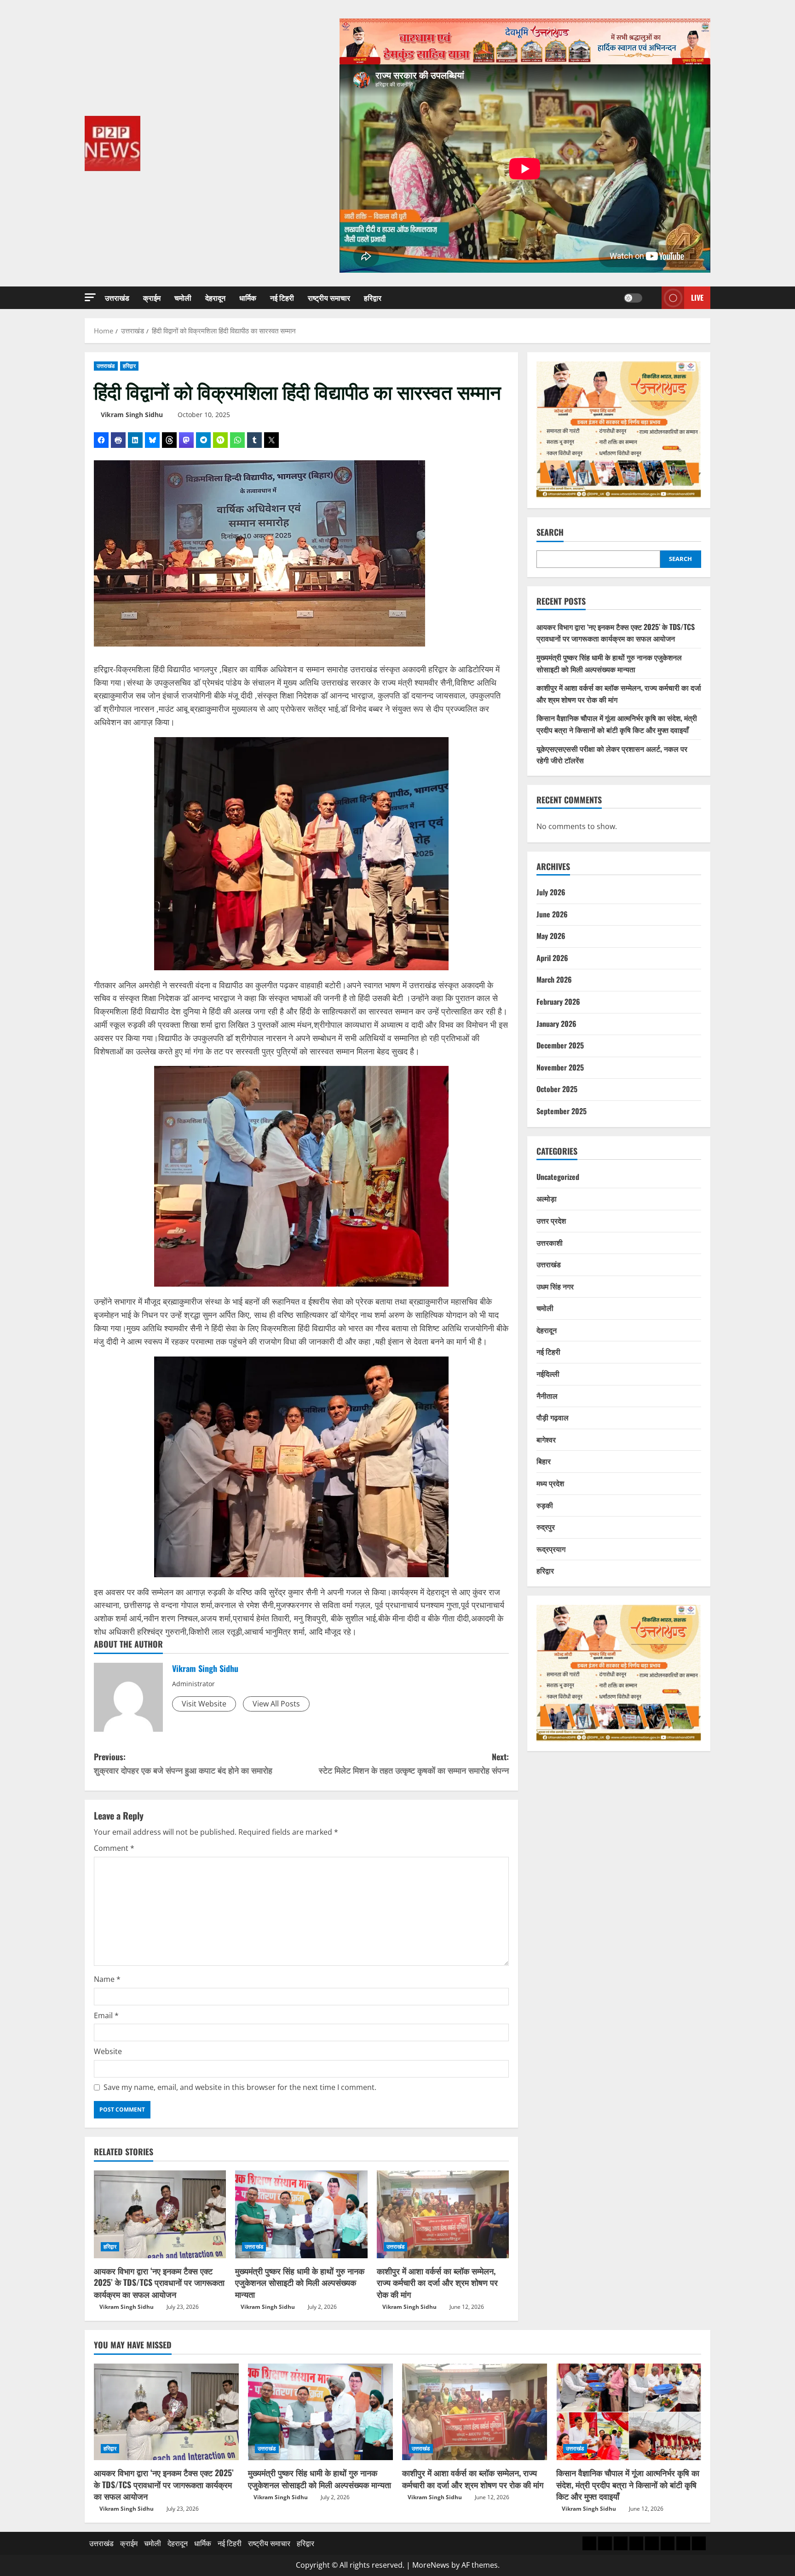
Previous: (183, 1763)
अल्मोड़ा (547, 1198)
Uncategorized (558, 1177)
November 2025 (560, 1067)
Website (108, 2051)
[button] (90, 297)
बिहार (544, 1461)
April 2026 (552, 958)
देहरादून (215, 298)
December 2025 (560, 1045)
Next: (414, 1763)
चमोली (183, 298)
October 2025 (557, 1089)
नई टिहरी (282, 298)
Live (697, 298)
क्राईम (152, 298)
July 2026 (551, 892)
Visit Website (204, 1704)
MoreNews (431, 2565)
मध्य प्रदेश (550, 1483)
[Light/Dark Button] (633, 298)
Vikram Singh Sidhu (132, 415)
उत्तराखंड (117, 298)
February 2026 (558, 1002)
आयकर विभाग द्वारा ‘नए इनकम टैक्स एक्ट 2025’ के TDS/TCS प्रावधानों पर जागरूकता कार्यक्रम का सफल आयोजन (159, 2282)
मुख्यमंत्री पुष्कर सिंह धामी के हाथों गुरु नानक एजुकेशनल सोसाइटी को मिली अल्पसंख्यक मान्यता (300, 2282)
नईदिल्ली (548, 1374)
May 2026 (551, 936)
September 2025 (562, 1111)
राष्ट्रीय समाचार (329, 298)
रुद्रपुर (546, 1527)
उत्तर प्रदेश (551, 1220)
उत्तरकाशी (550, 1242)
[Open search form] (652, 298)
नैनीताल (547, 1395)
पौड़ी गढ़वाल (553, 1417)
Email (106, 2015)
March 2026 (554, 979)
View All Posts (276, 1704)
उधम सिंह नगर (555, 1286)
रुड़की (545, 1505)
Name (107, 1979)
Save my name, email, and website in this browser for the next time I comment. (240, 2087)
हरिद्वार (373, 298)
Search (550, 532)
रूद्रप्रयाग (551, 1549)
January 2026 (556, 1023)
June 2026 (552, 914)
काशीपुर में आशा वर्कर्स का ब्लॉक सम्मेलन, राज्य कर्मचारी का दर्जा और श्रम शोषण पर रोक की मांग (437, 2282)
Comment (114, 1848)
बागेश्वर (546, 1439)
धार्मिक (248, 298)
